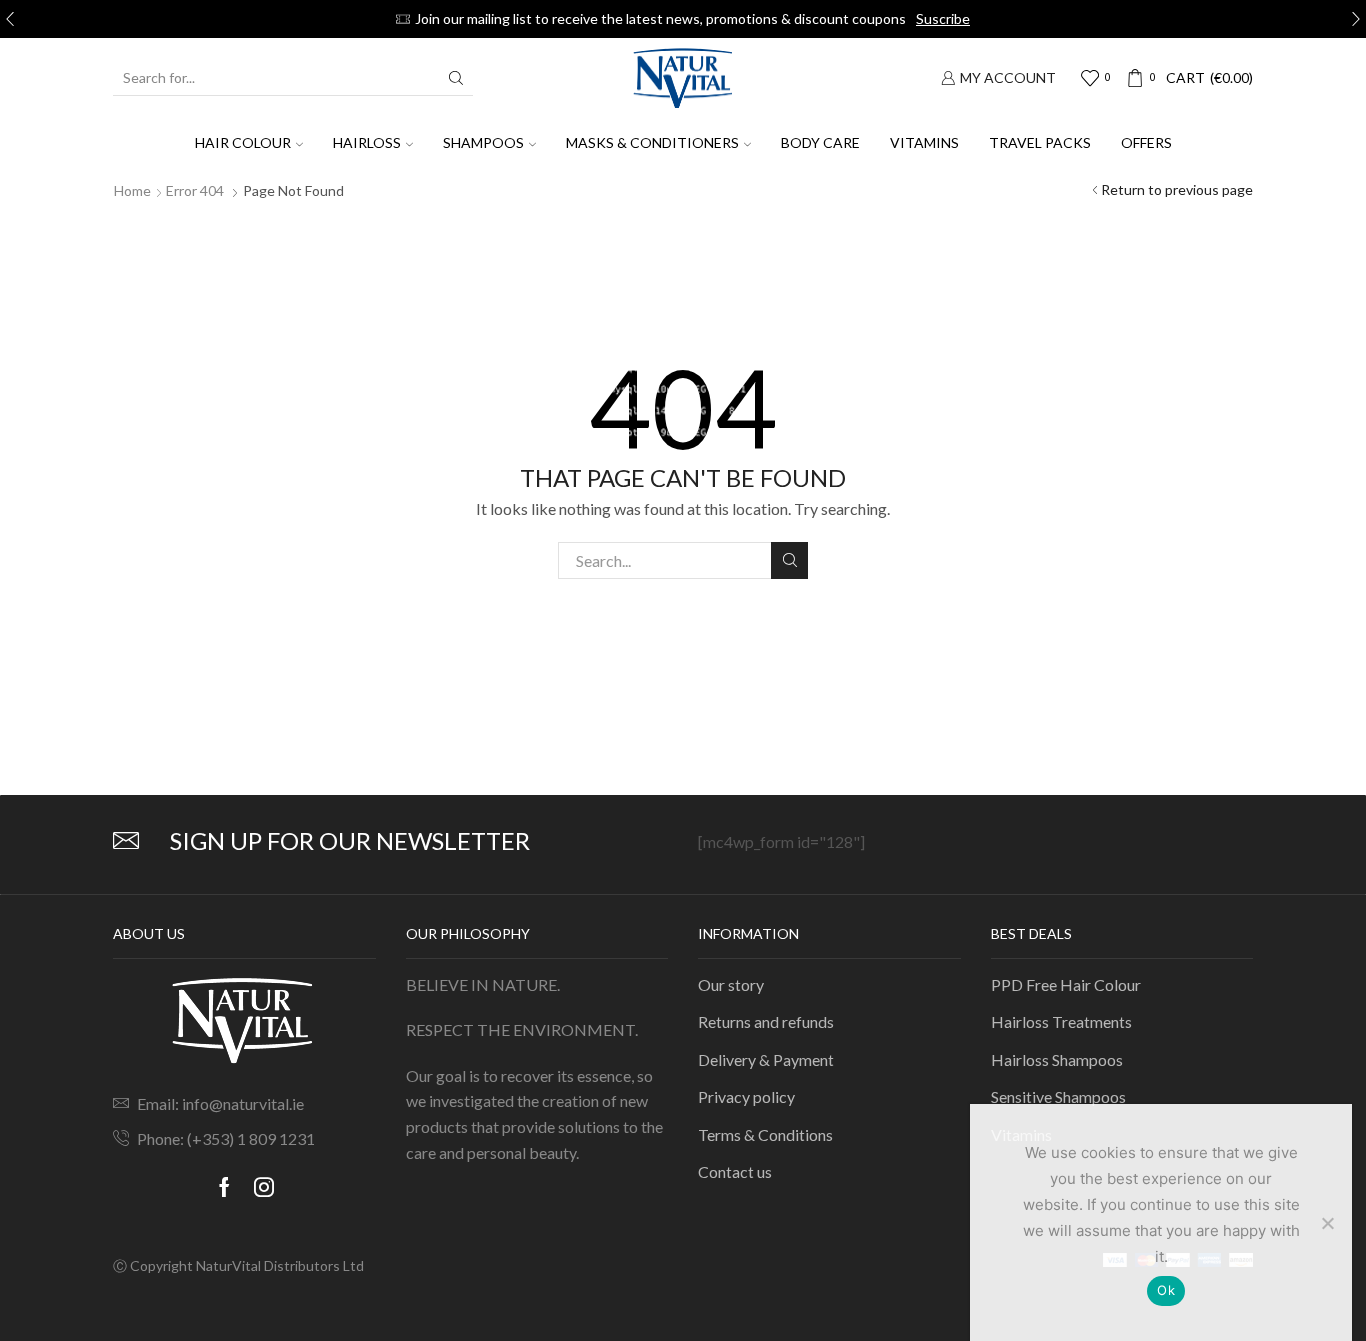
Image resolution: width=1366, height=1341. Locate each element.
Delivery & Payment (766, 1059)
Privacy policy (746, 1096)
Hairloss (367, 142)
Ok (1166, 1290)
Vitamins (924, 142)
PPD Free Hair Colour (1066, 984)
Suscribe (943, 18)
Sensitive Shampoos (1058, 1096)
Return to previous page (1177, 189)
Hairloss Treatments (1061, 1021)
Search (789, 560)
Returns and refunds (766, 1021)
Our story (731, 984)
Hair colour (243, 142)
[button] (10, 19)
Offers (1146, 142)
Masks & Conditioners (652, 142)
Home (132, 190)
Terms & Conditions (765, 1134)
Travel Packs (1040, 142)
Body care (820, 142)
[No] (1327, 1223)
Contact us (735, 1171)
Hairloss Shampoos (1057, 1059)
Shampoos (483, 142)
